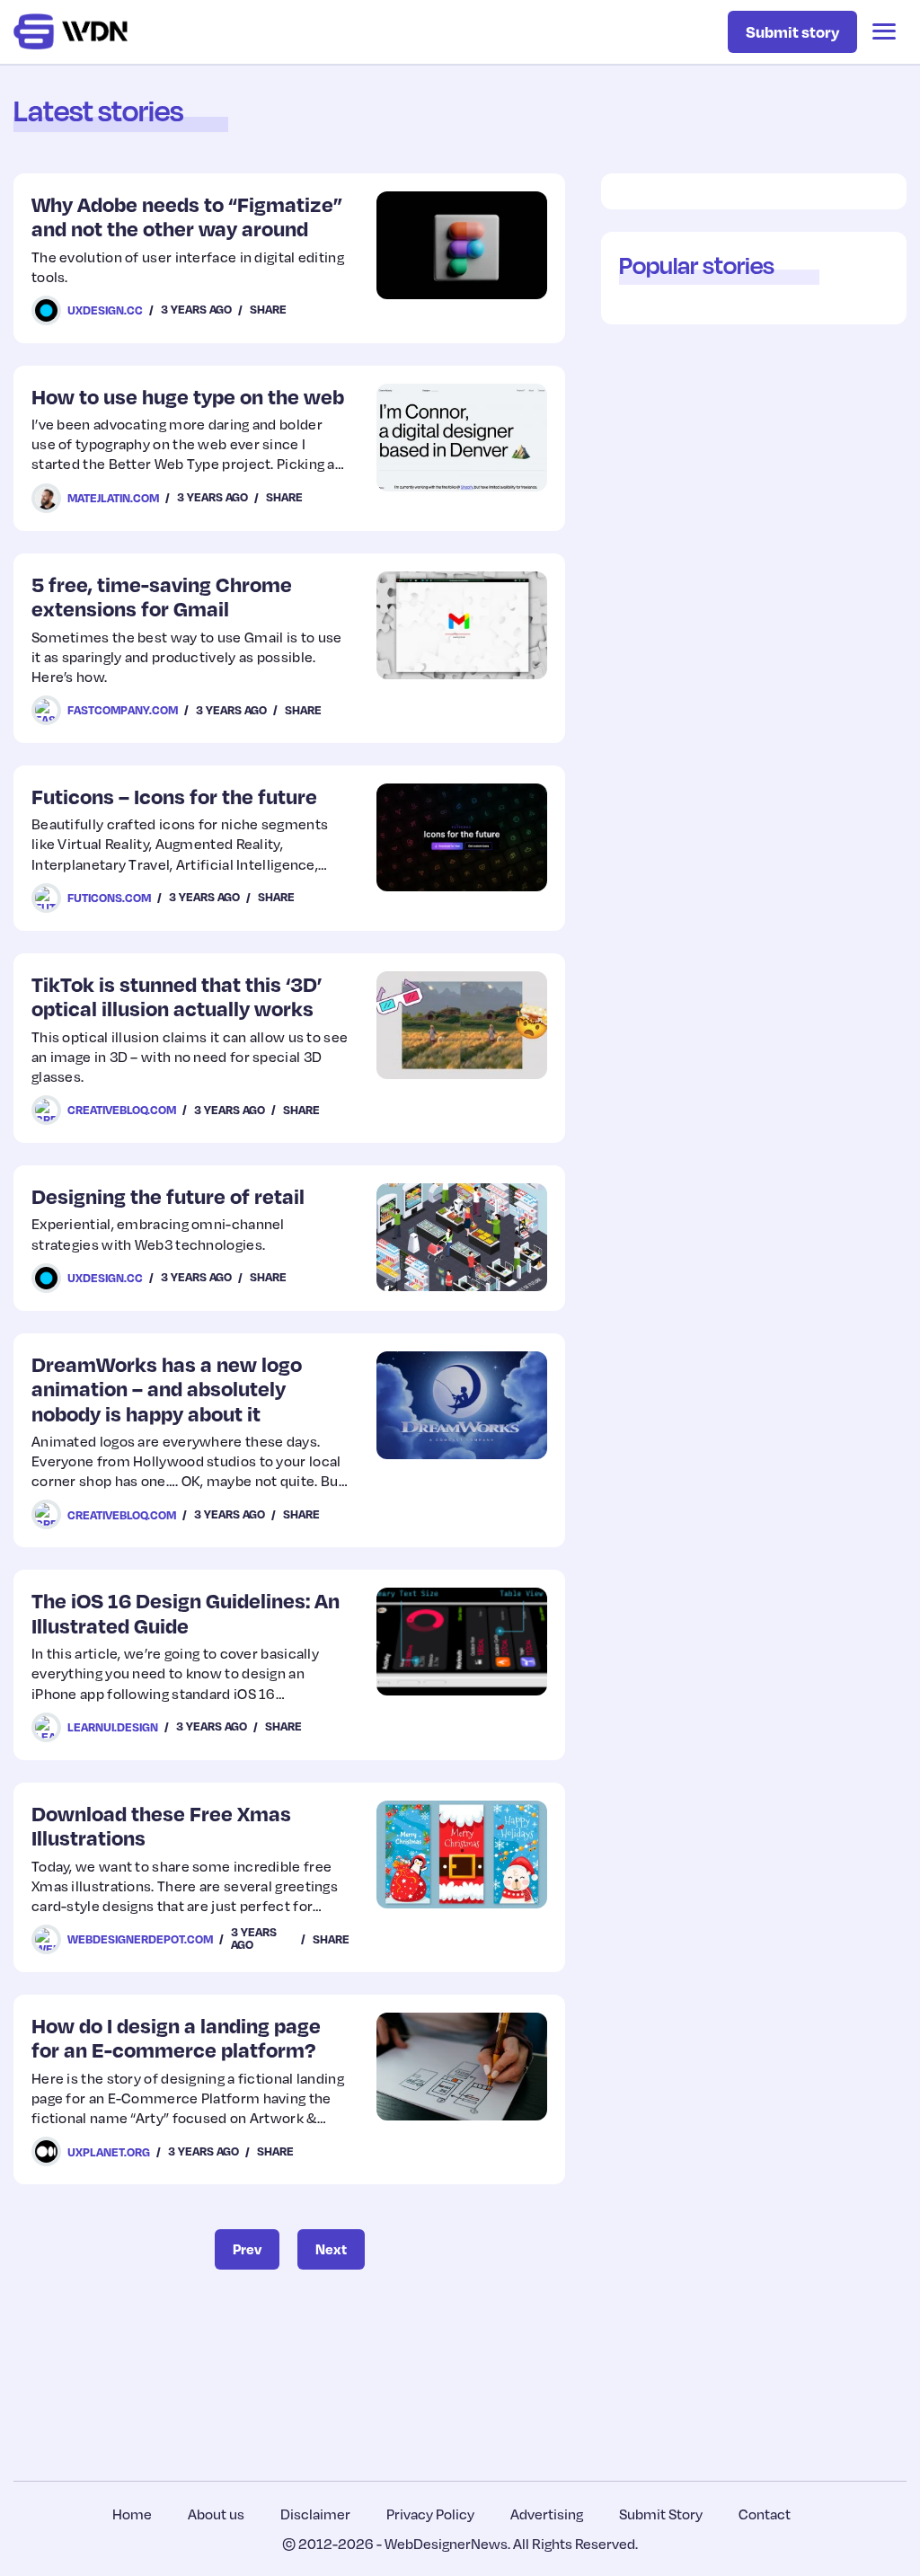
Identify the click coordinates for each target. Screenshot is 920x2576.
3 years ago (196, 309)
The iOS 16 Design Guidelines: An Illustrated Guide (186, 1612)
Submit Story (661, 2514)
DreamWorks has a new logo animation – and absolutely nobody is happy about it (167, 1388)
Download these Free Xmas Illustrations (161, 1825)
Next (331, 2249)
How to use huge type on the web (188, 396)
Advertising (547, 2514)
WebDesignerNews (446, 2544)
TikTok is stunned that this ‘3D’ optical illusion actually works (177, 996)
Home (132, 2514)
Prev (247, 2249)
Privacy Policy (430, 2514)
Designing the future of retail (168, 1195)
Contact (765, 2514)
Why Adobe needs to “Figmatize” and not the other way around (187, 216)
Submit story (792, 31)
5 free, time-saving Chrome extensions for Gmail (162, 596)
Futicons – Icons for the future (174, 796)
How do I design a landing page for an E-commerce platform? (176, 2037)
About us (216, 2514)
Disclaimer (315, 2514)
